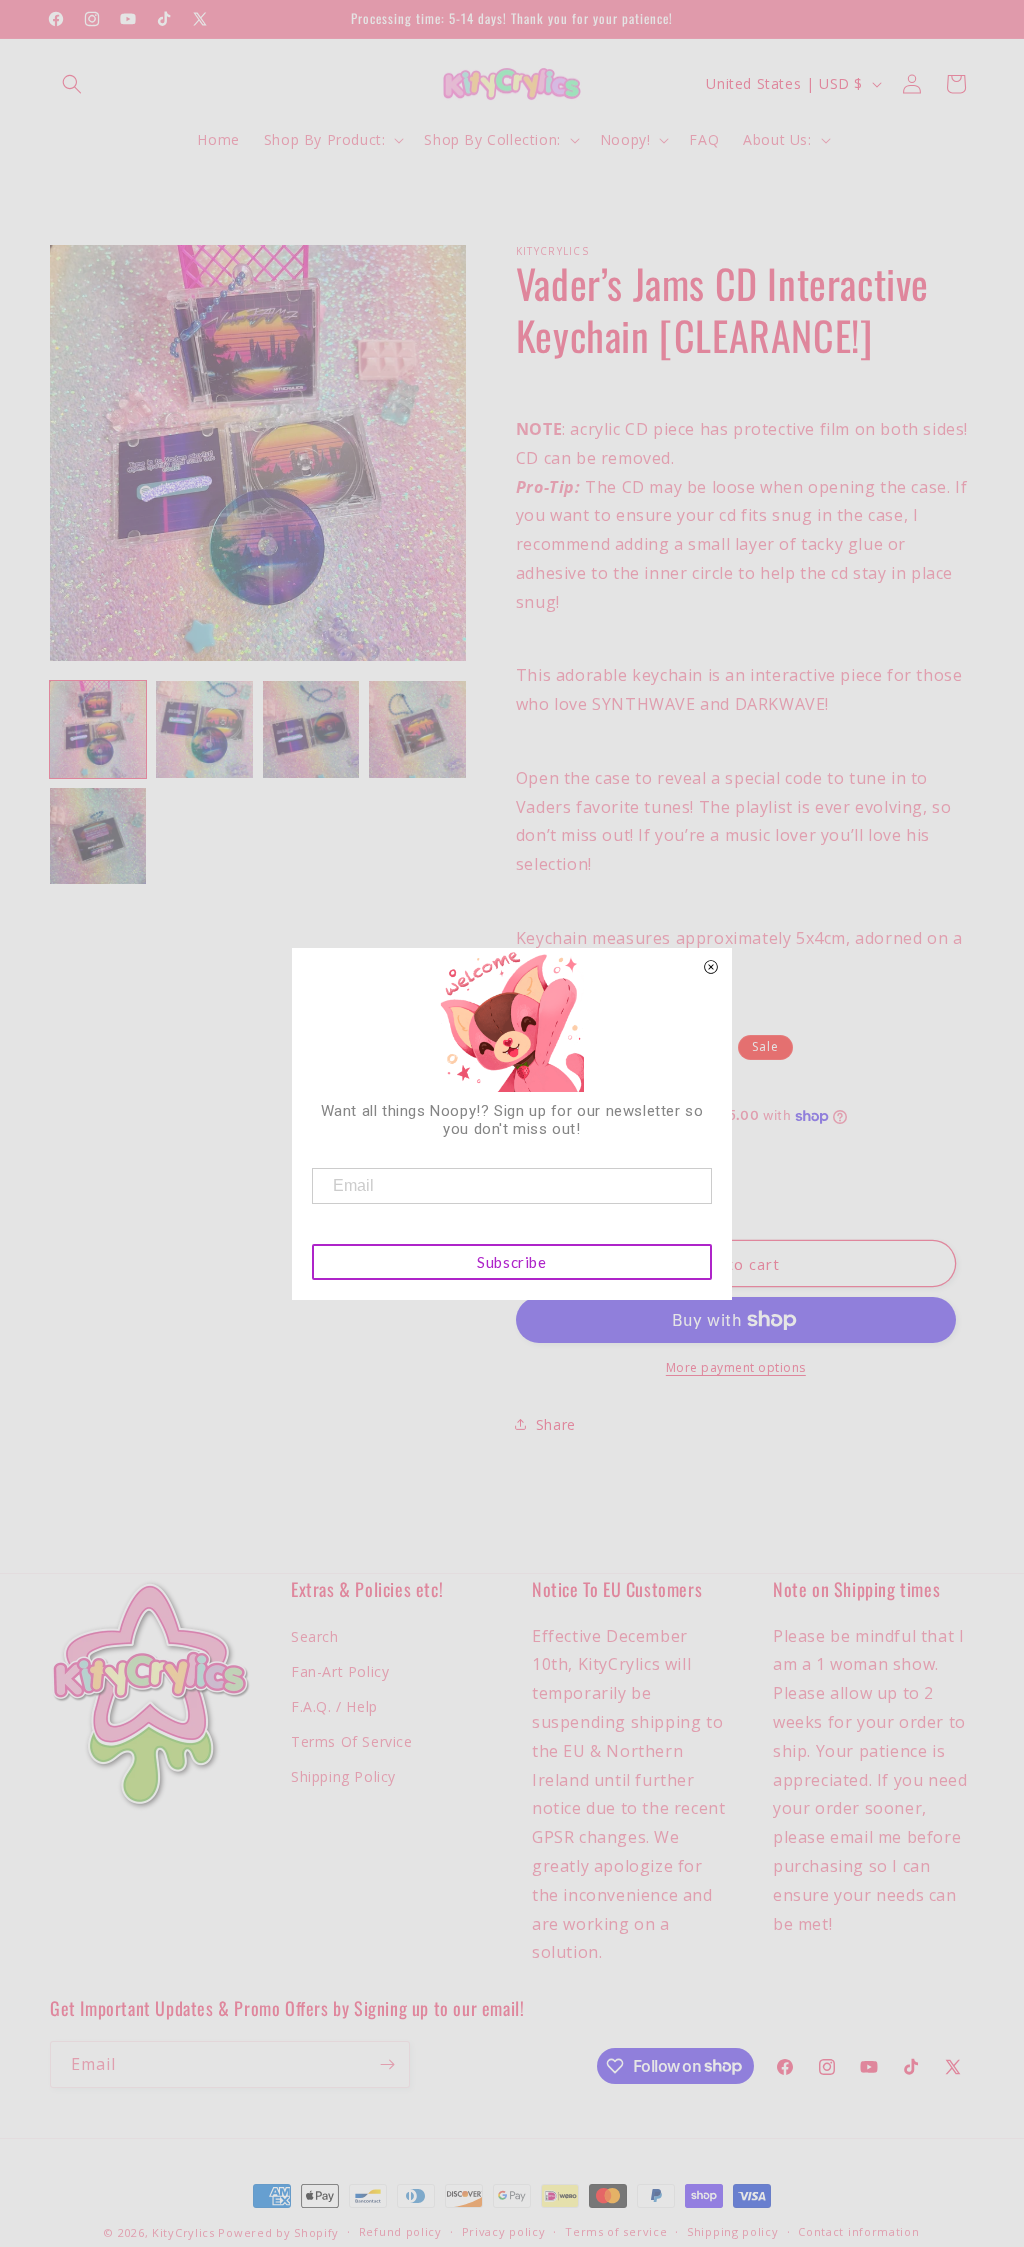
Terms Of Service (352, 1741)
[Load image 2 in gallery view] (204, 729)
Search (315, 1636)
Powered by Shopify (278, 2232)
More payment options (736, 1367)
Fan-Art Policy (340, 1671)
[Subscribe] (387, 2064)
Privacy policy (504, 2231)
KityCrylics (183, 2232)
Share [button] (556, 1424)
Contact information (858, 2231)
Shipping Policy (343, 1776)
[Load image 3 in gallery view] (311, 729)
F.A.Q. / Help (334, 1706)
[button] (72, 84)
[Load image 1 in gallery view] (98, 729)
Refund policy (400, 2231)
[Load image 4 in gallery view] (417, 729)
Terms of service (616, 2231)
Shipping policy (733, 2231)
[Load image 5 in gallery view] (98, 836)
